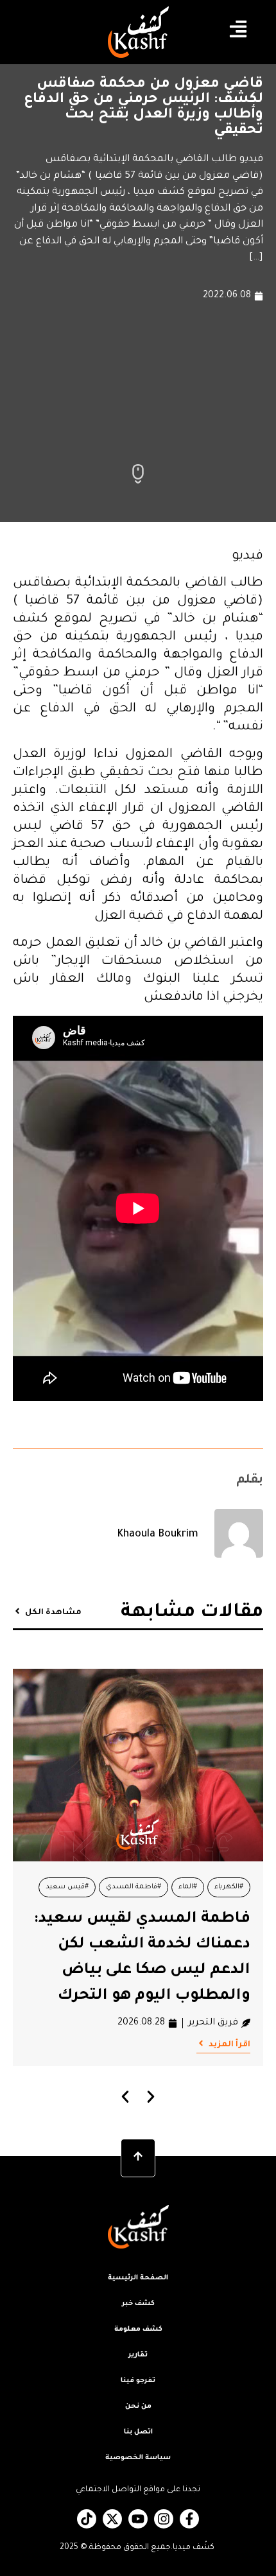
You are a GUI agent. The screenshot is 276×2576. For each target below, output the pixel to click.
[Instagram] (164, 2519)
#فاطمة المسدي (134, 1887)
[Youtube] (138, 2519)
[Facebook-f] (189, 2519)
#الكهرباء (229, 1887)
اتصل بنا (138, 2432)
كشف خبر (138, 2304)
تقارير (138, 2355)
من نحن (138, 2406)
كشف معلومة (138, 2329)
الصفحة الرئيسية (138, 2278)
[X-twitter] (112, 2519)
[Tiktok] (87, 2519)
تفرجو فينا (138, 2381)
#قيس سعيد (67, 1887)
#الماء (188, 1887)
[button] (125, 2097)
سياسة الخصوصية (138, 2458)
